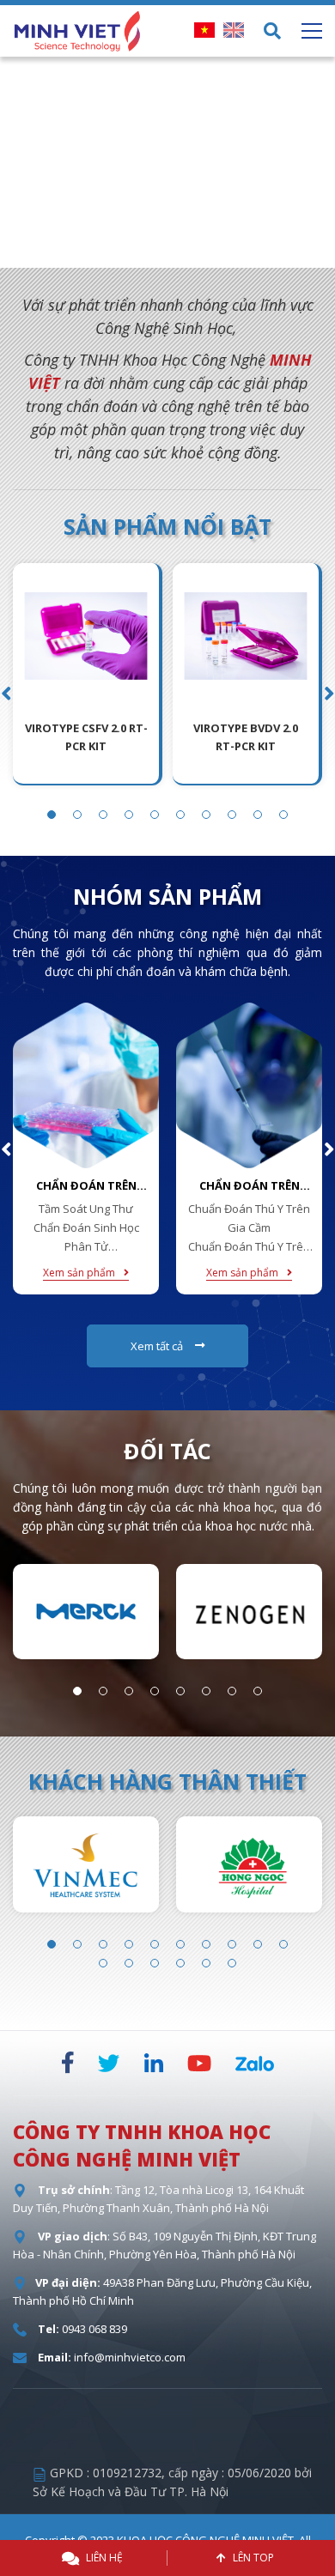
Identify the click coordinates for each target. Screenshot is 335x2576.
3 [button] (155, 252)
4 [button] (180, 252)
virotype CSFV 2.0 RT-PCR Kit (86, 737)
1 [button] (103, 252)
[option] (167, 162)
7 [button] (206, 815)
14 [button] (180, 1963)
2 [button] (129, 252)
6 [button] (232, 252)
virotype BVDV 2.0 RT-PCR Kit (246, 737)
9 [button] (258, 815)
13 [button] (155, 1963)
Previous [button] (17, 162)
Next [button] (318, 162)
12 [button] (129, 1963)
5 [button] (206, 252)
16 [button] (232, 1963)
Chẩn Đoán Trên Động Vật (250, 1186)
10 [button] (283, 815)
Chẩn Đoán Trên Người (86, 1186)
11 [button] (103, 1963)
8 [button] (232, 815)
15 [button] (206, 1963)
